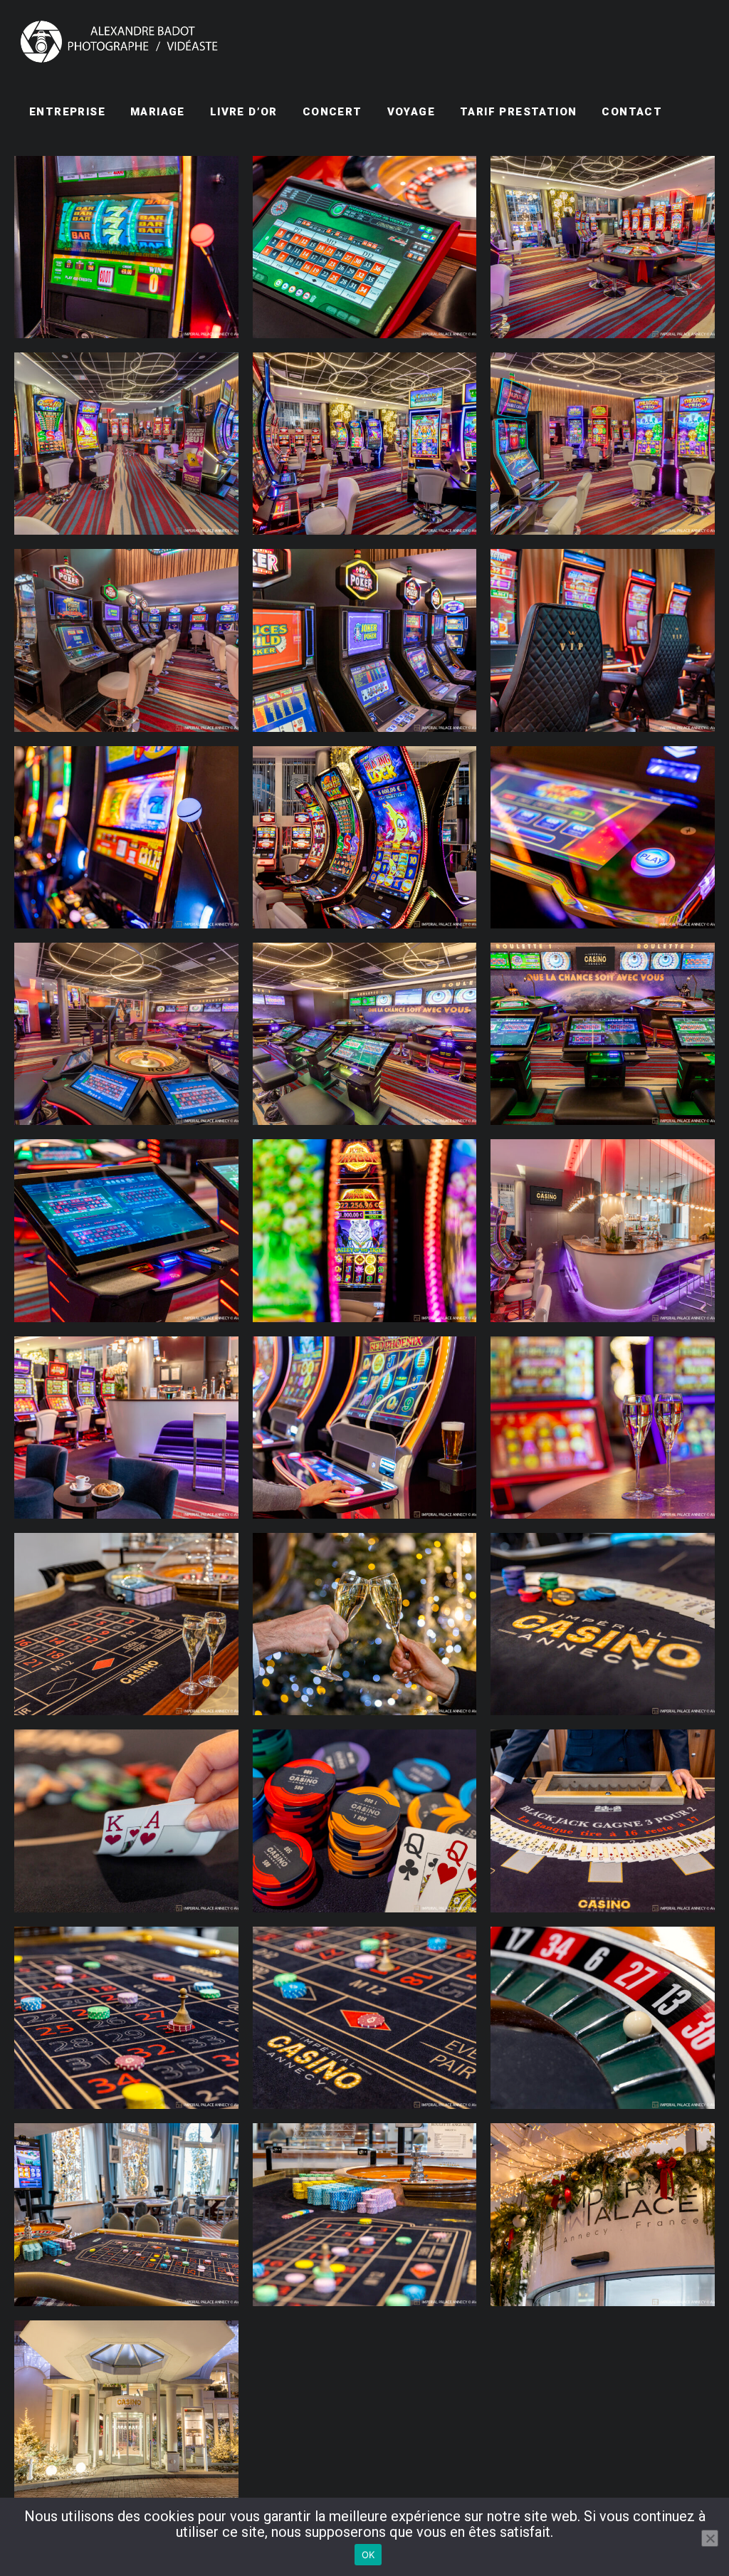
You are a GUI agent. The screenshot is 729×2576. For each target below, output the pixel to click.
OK (368, 2555)
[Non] (710, 2538)
